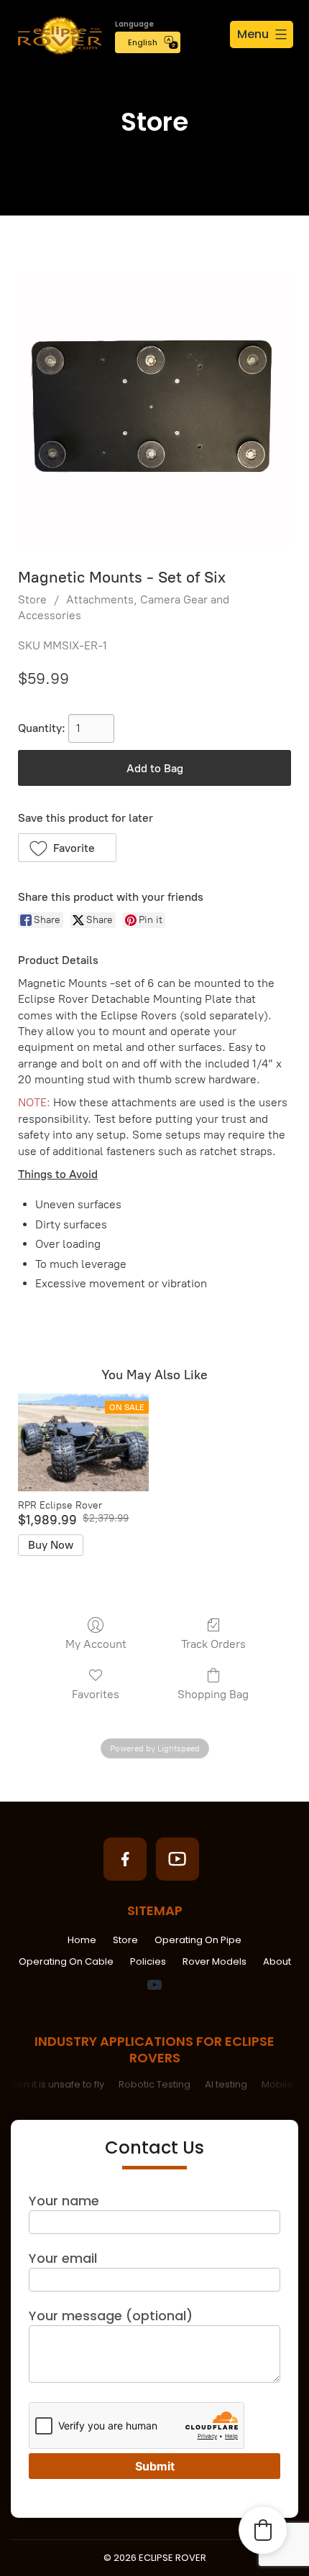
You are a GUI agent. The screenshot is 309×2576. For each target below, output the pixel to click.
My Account (96, 1644)
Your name (64, 2201)
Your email (63, 2258)
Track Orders (213, 1644)
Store (32, 599)
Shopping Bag (213, 1694)
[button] (67, 848)
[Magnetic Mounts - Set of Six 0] (154, 409)
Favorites (96, 1694)
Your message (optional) (111, 2316)
